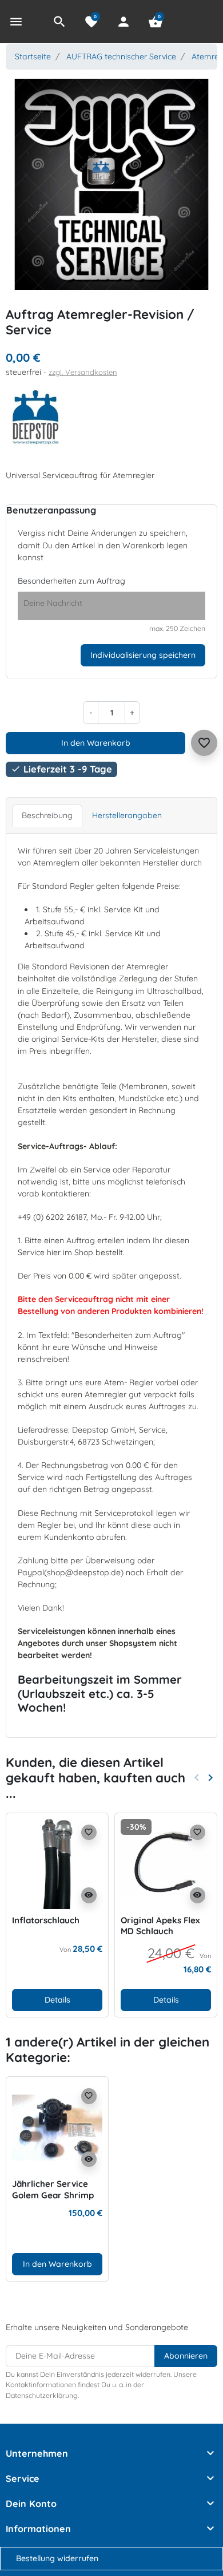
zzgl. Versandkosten (83, 372)
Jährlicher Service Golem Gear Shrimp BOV (53, 2195)
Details (57, 2000)
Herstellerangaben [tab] (127, 815)
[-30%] (166, 1863)
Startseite (33, 56)
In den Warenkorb (96, 743)
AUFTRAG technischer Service (121, 56)
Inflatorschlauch (46, 1920)
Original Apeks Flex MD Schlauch (160, 1926)
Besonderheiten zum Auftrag (71, 581)
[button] (59, 22)
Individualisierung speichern (143, 655)
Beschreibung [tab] (47, 815)
